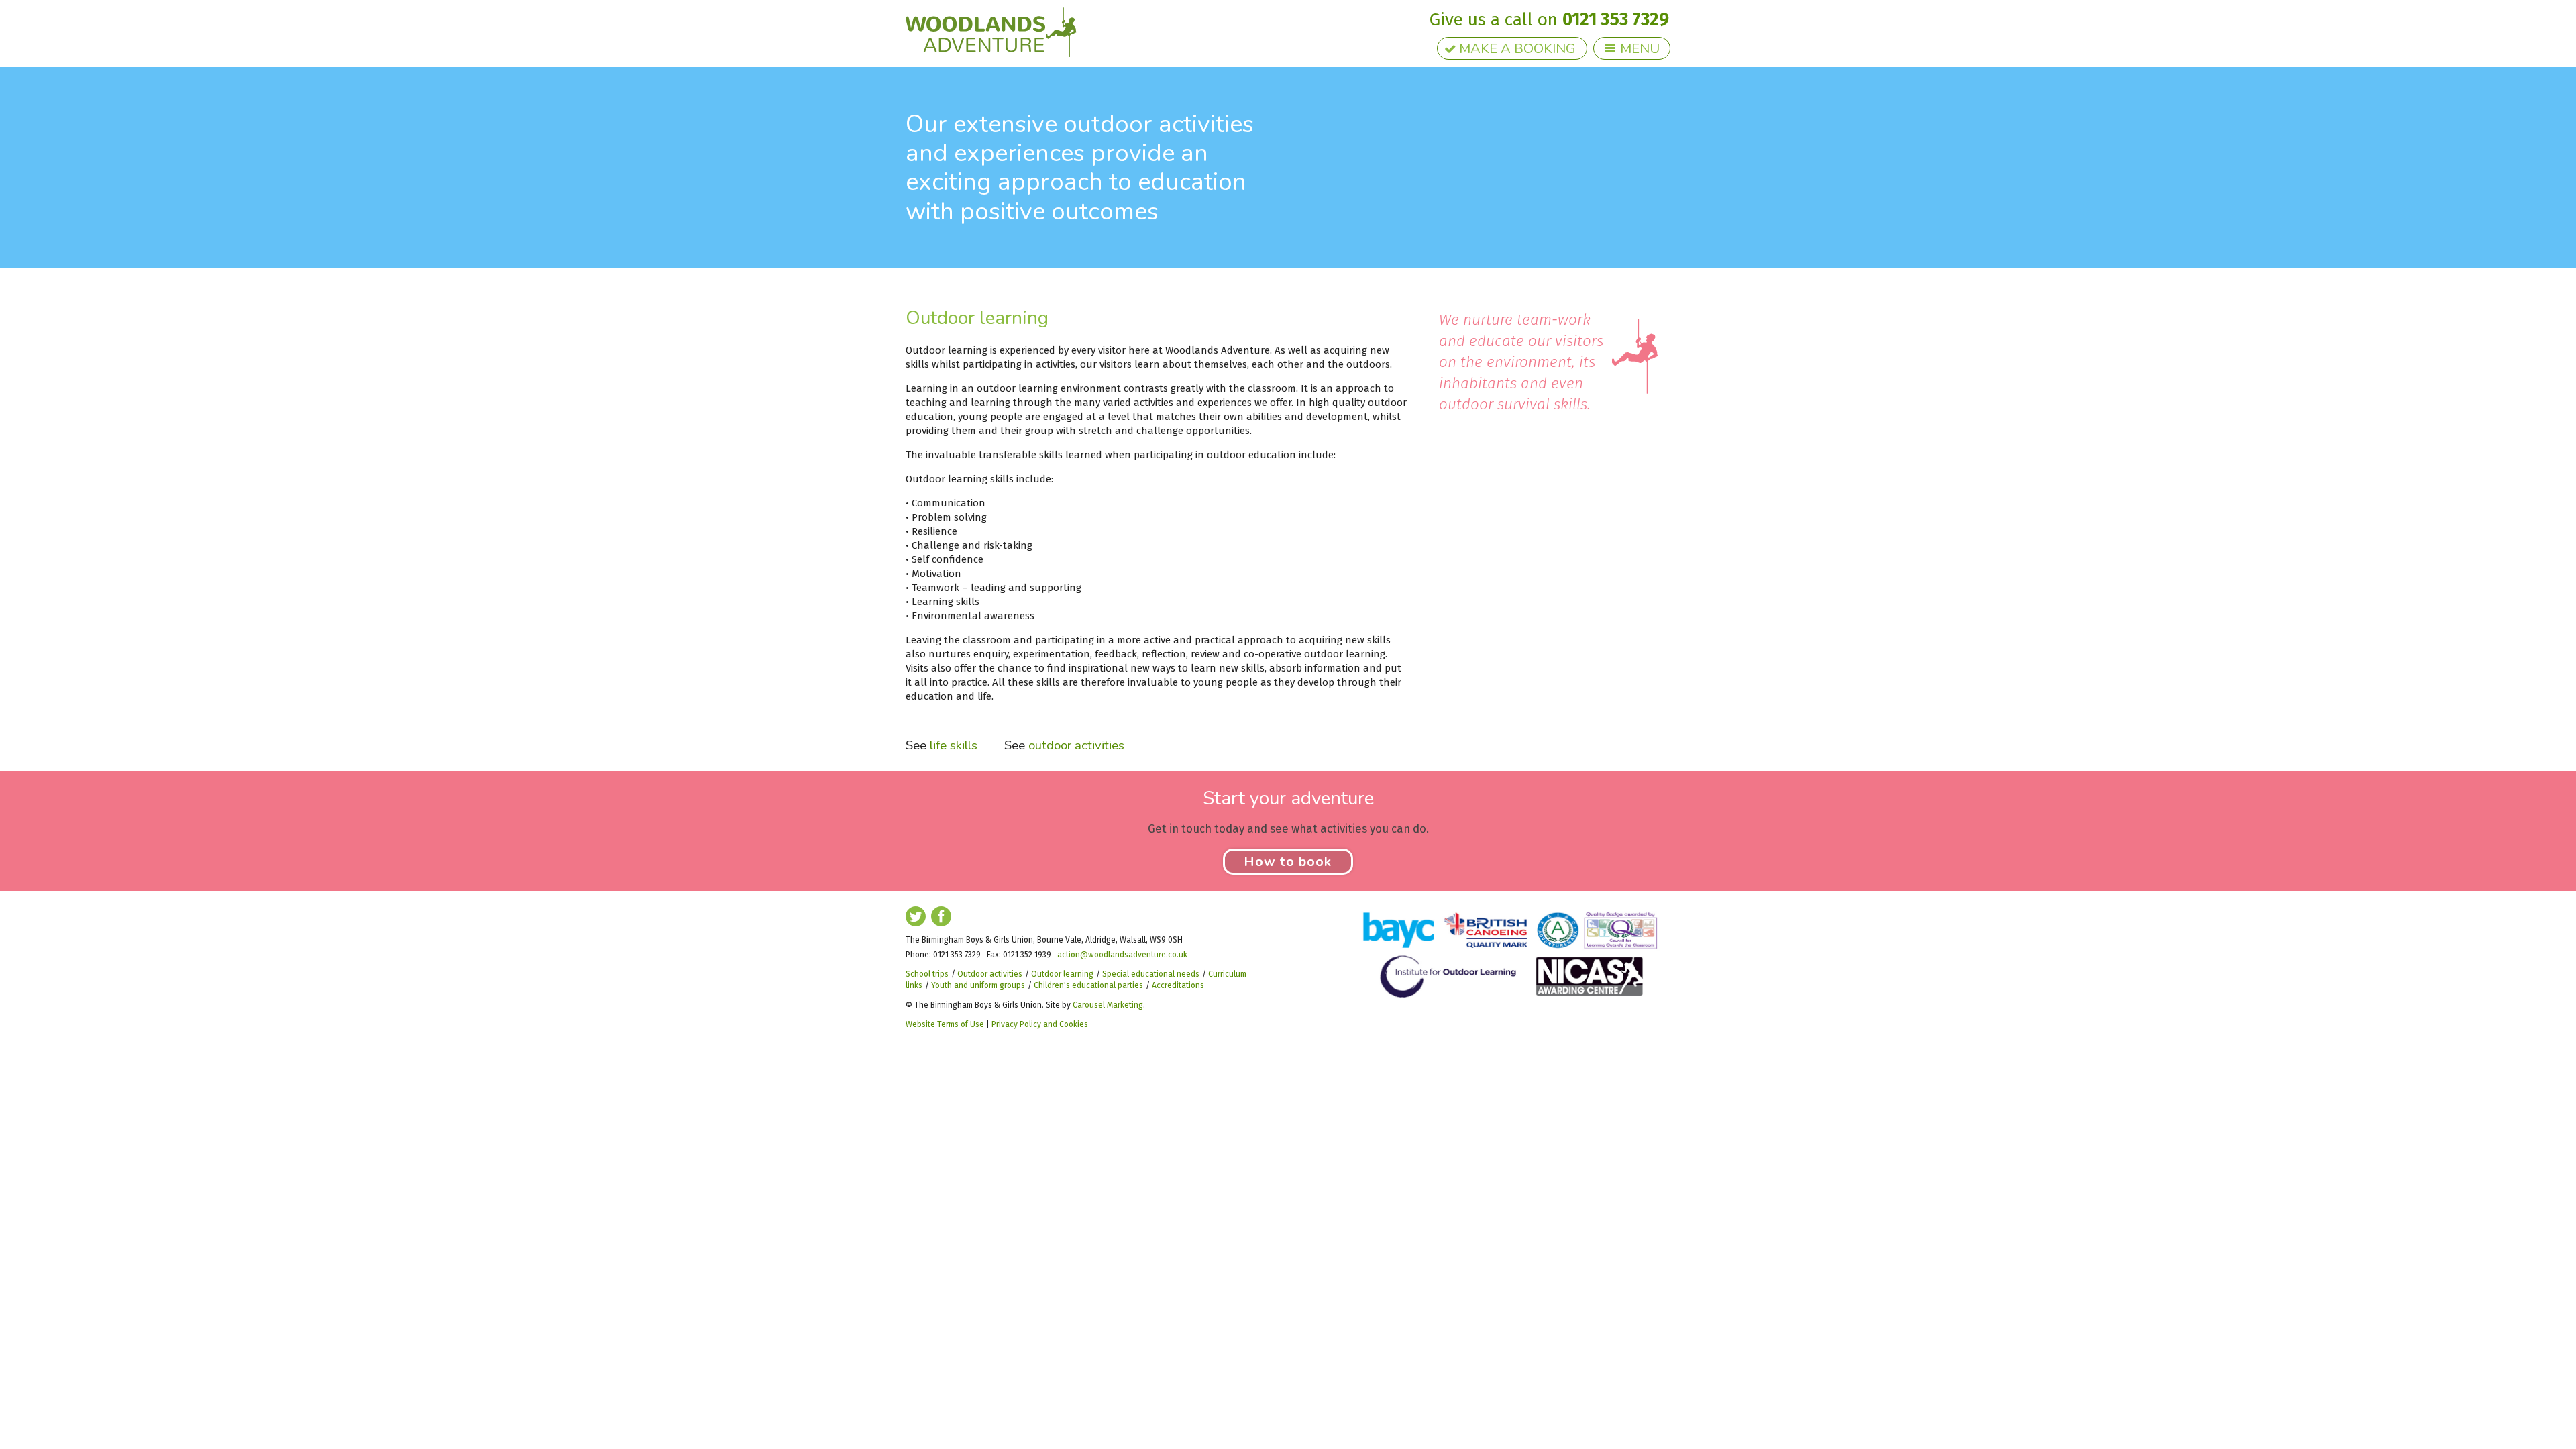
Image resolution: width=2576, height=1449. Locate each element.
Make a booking (1517, 49)
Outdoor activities (990, 974)
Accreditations (1178, 985)
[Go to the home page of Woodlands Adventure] (991, 32)
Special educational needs (1151, 974)
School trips (927, 974)
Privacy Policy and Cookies (1040, 1024)
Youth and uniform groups (978, 985)
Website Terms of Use (945, 1024)
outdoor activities (1076, 745)
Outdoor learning (1062, 974)
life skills (954, 745)
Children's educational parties (1088, 985)
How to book (1288, 862)
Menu (1640, 49)
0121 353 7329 (1616, 19)
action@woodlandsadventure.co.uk (1122, 955)
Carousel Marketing (1108, 1005)
